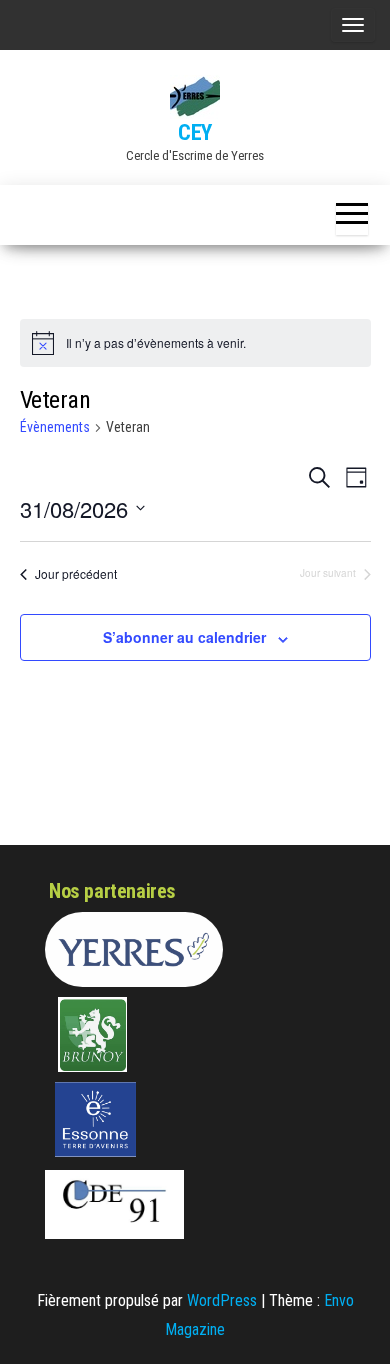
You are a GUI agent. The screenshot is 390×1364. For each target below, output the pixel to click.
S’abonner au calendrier (184, 637)
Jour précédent (76, 574)
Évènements (55, 427)
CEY (195, 132)
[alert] (195, 343)
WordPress (222, 1300)
